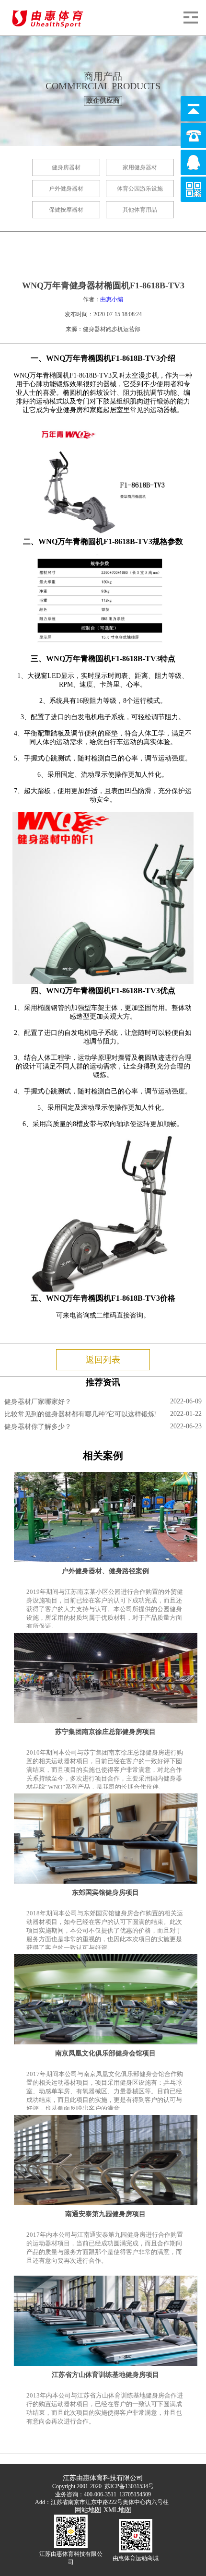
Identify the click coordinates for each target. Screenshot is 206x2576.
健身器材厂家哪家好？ (38, 1402)
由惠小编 (112, 299)
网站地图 (88, 2510)
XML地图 (118, 2510)
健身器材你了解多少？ (38, 1427)
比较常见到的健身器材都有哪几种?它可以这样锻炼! (81, 1414)
